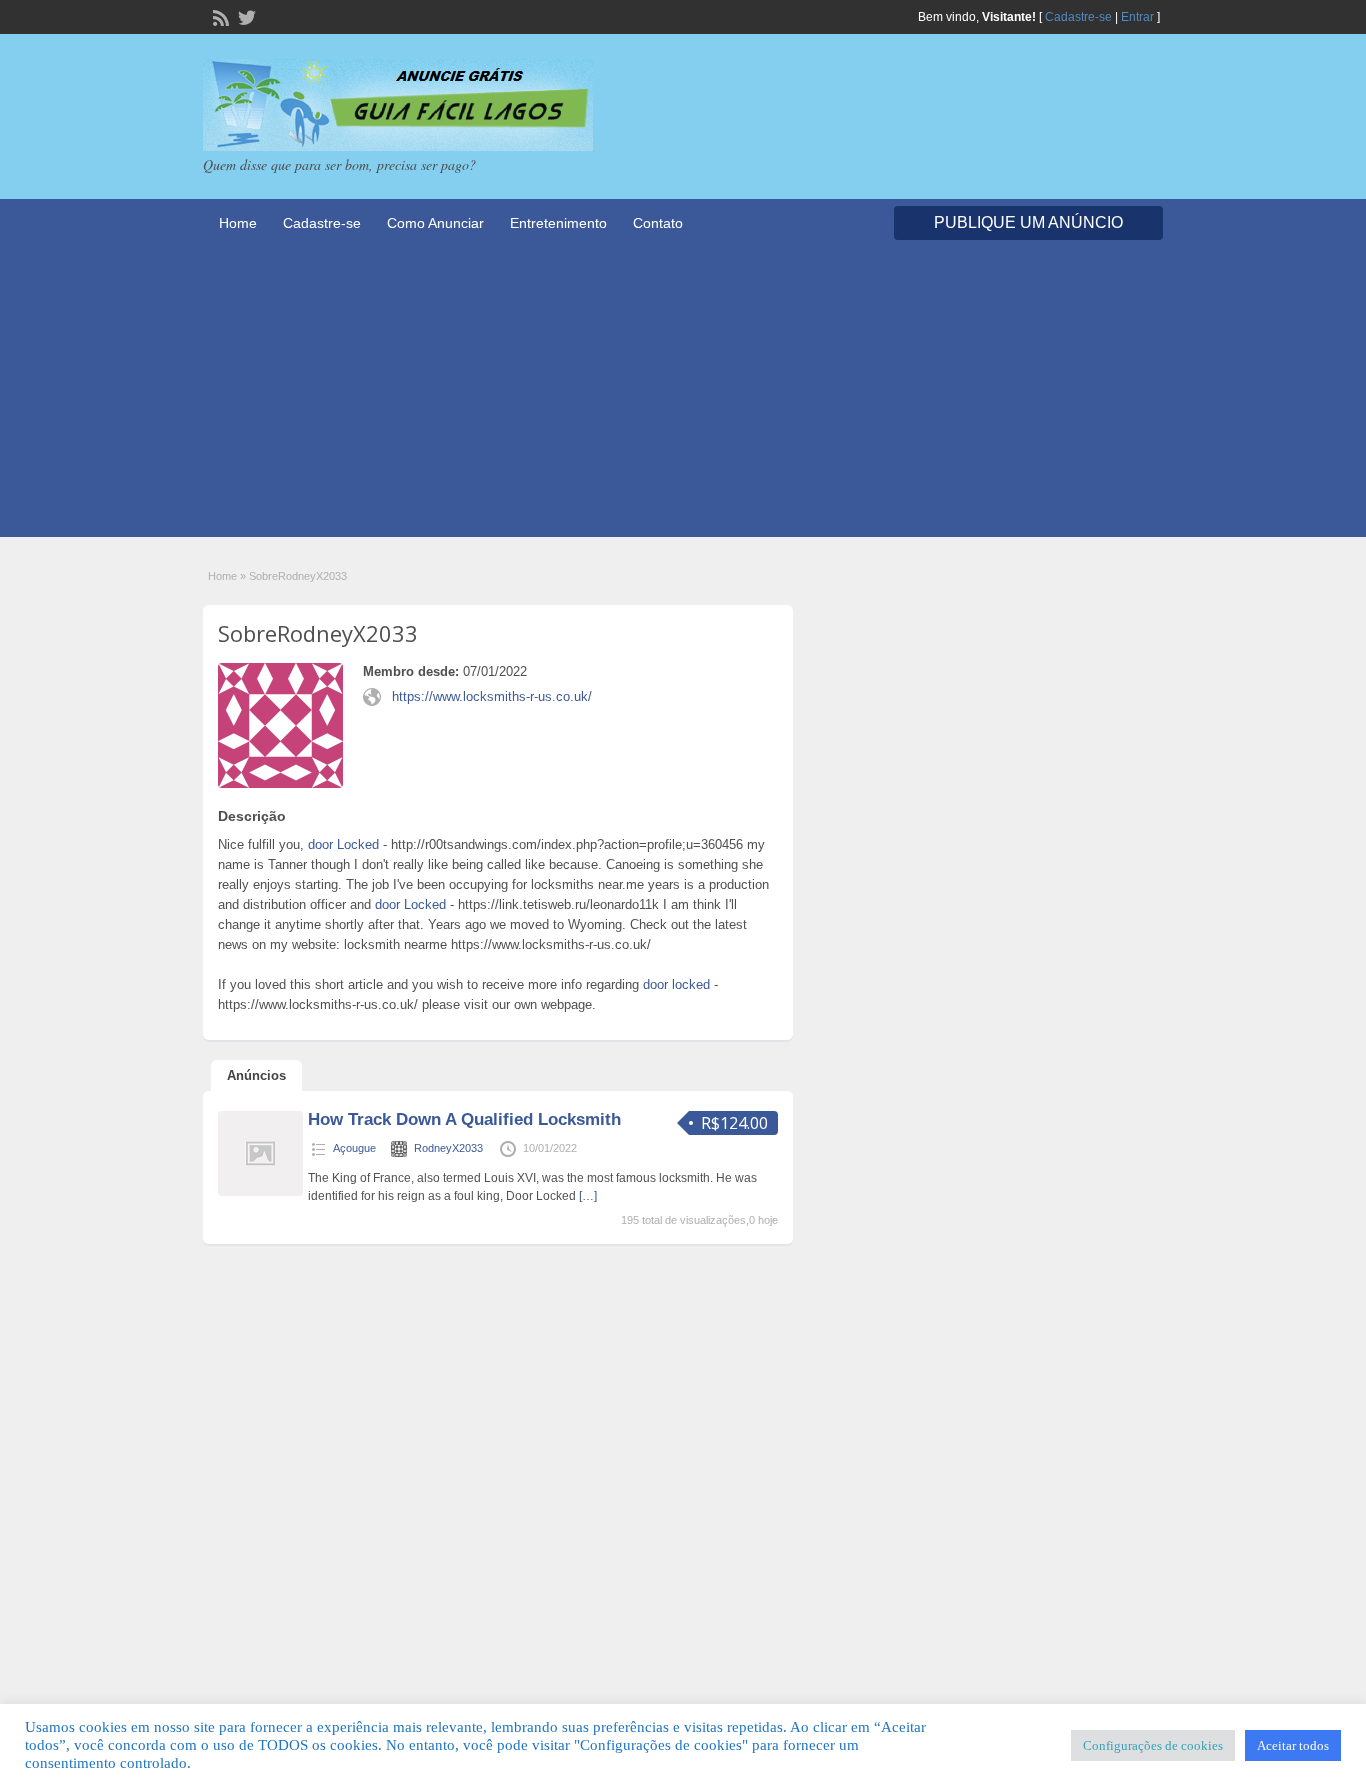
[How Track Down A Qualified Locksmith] (260, 1192)
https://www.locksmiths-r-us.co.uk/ (492, 696)
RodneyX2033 (448, 1148)
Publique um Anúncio (1028, 222)
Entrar (1137, 17)
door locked (676, 984)
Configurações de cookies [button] (1153, 1745)
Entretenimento (558, 223)
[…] (588, 1196)
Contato (658, 223)
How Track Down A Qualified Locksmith (464, 1119)
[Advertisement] (683, 397)
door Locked (343, 844)
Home (238, 223)
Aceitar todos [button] (1293, 1745)
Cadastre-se (1078, 17)
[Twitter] (245, 16)
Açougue (354, 1148)
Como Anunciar (435, 223)
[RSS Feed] (219, 16)
